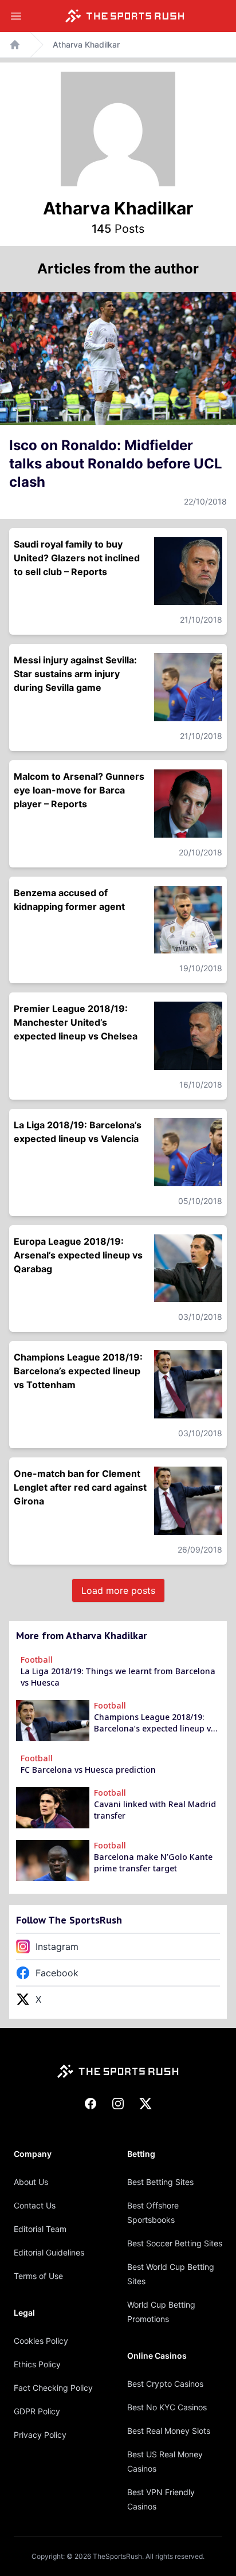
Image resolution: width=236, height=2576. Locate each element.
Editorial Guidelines (49, 2252)
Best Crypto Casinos (165, 2384)
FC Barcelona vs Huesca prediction (88, 1770)
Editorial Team (40, 2229)
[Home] (125, 16)
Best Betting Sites (160, 2182)
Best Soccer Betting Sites (175, 2243)
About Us (31, 2182)
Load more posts (118, 1590)
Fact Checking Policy (53, 2388)
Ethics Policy (37, 2364)
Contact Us (35, 2205)
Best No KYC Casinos (167, 2407)
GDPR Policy (37, 2411)
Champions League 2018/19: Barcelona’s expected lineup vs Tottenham (154, 1723)
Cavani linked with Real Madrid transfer (155, 1810)
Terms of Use (38, 2276)
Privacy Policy (40, 2435)
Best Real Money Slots (169, 2431)
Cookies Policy (41, 2341)
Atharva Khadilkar (86, 44)
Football (37, 1660)
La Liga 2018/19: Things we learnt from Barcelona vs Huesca (118, 1677)
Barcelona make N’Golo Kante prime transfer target (153, 1862)
